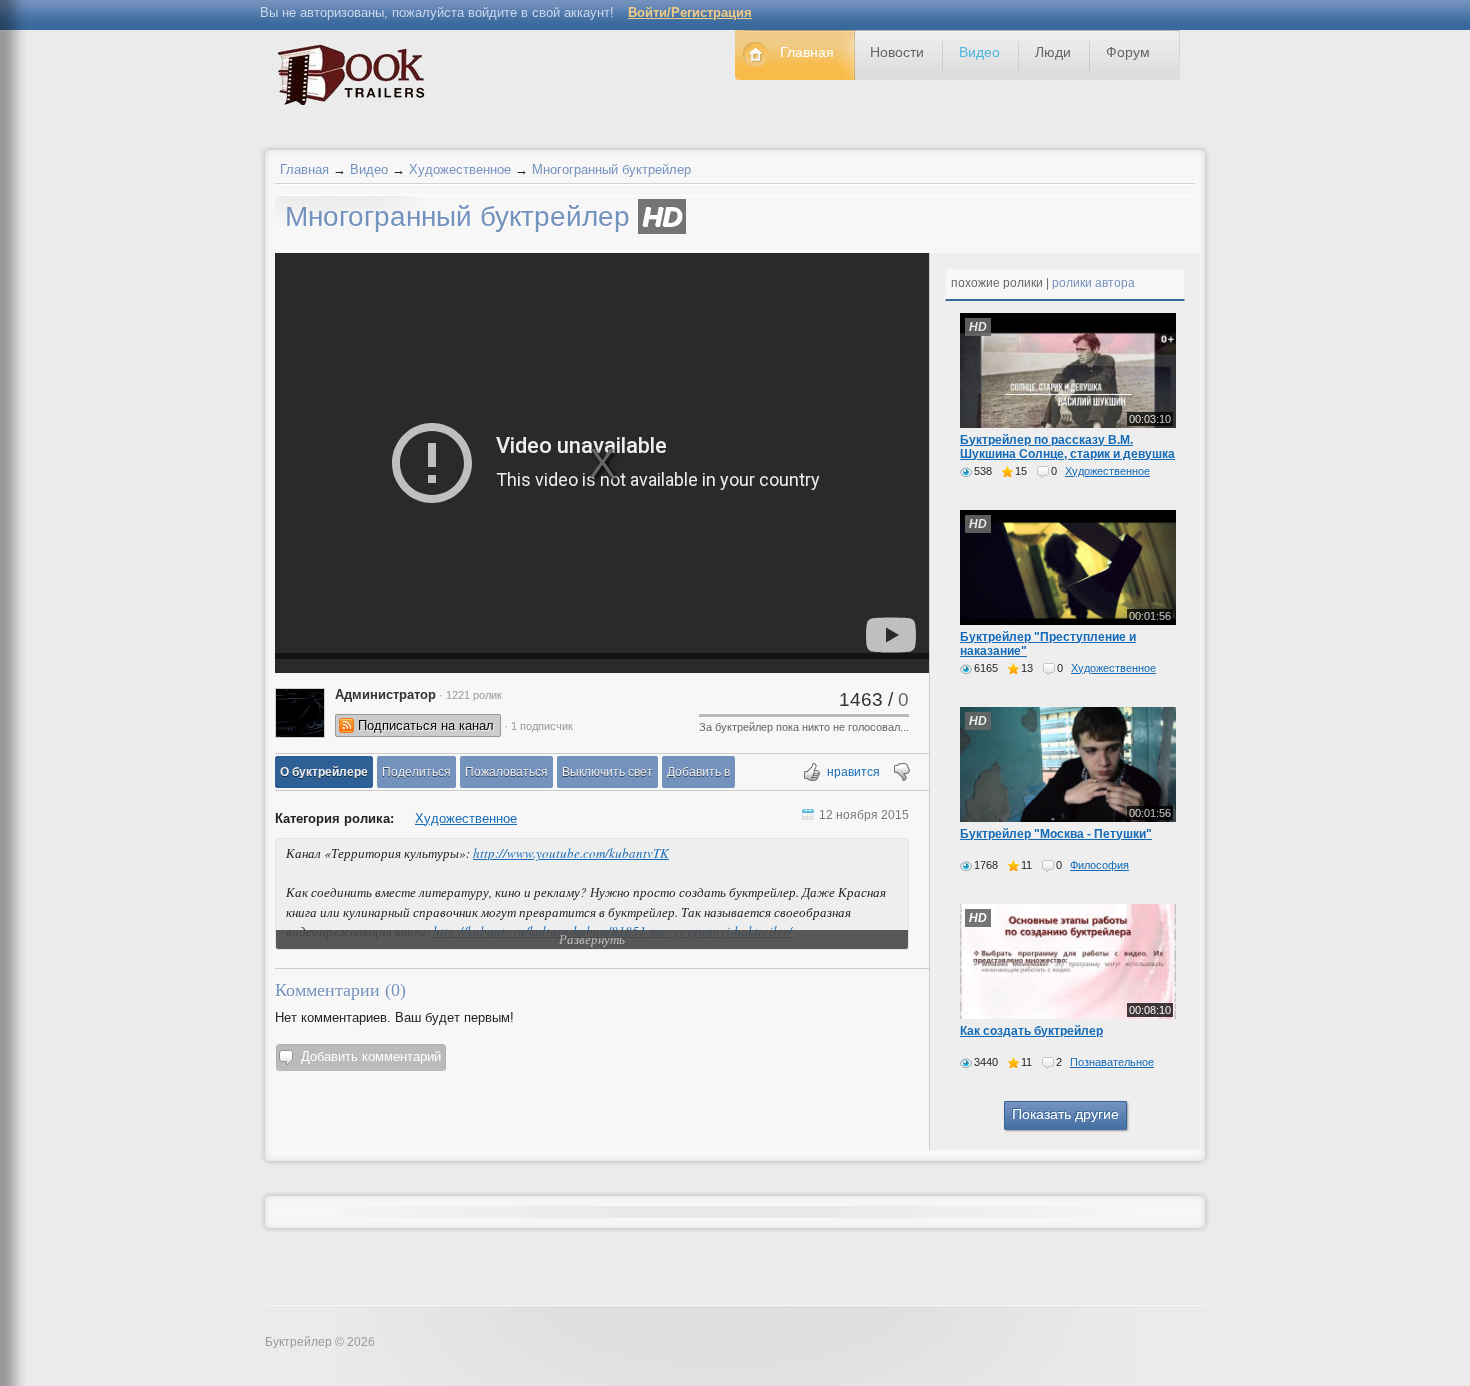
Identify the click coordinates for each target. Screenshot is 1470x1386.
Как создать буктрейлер (1031, 1031)
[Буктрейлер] (356, 79)
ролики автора (1093, 283)
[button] (324, 772)
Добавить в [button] (698, 772)
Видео (369, 169)
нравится (853, 772)
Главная (304, 169)
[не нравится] (900, 773)
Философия (1099, 865)
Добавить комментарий (371, 1056)
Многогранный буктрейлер (611, 169)
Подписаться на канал (426, 725)
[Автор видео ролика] (300, 713)
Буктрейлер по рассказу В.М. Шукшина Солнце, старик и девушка (1067, 447)
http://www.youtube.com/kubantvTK (571, 853)
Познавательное (1112, 1062)
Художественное (460, 169)
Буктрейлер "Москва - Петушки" (1056, 834)
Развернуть (592, 939)
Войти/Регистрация (690, 12)
